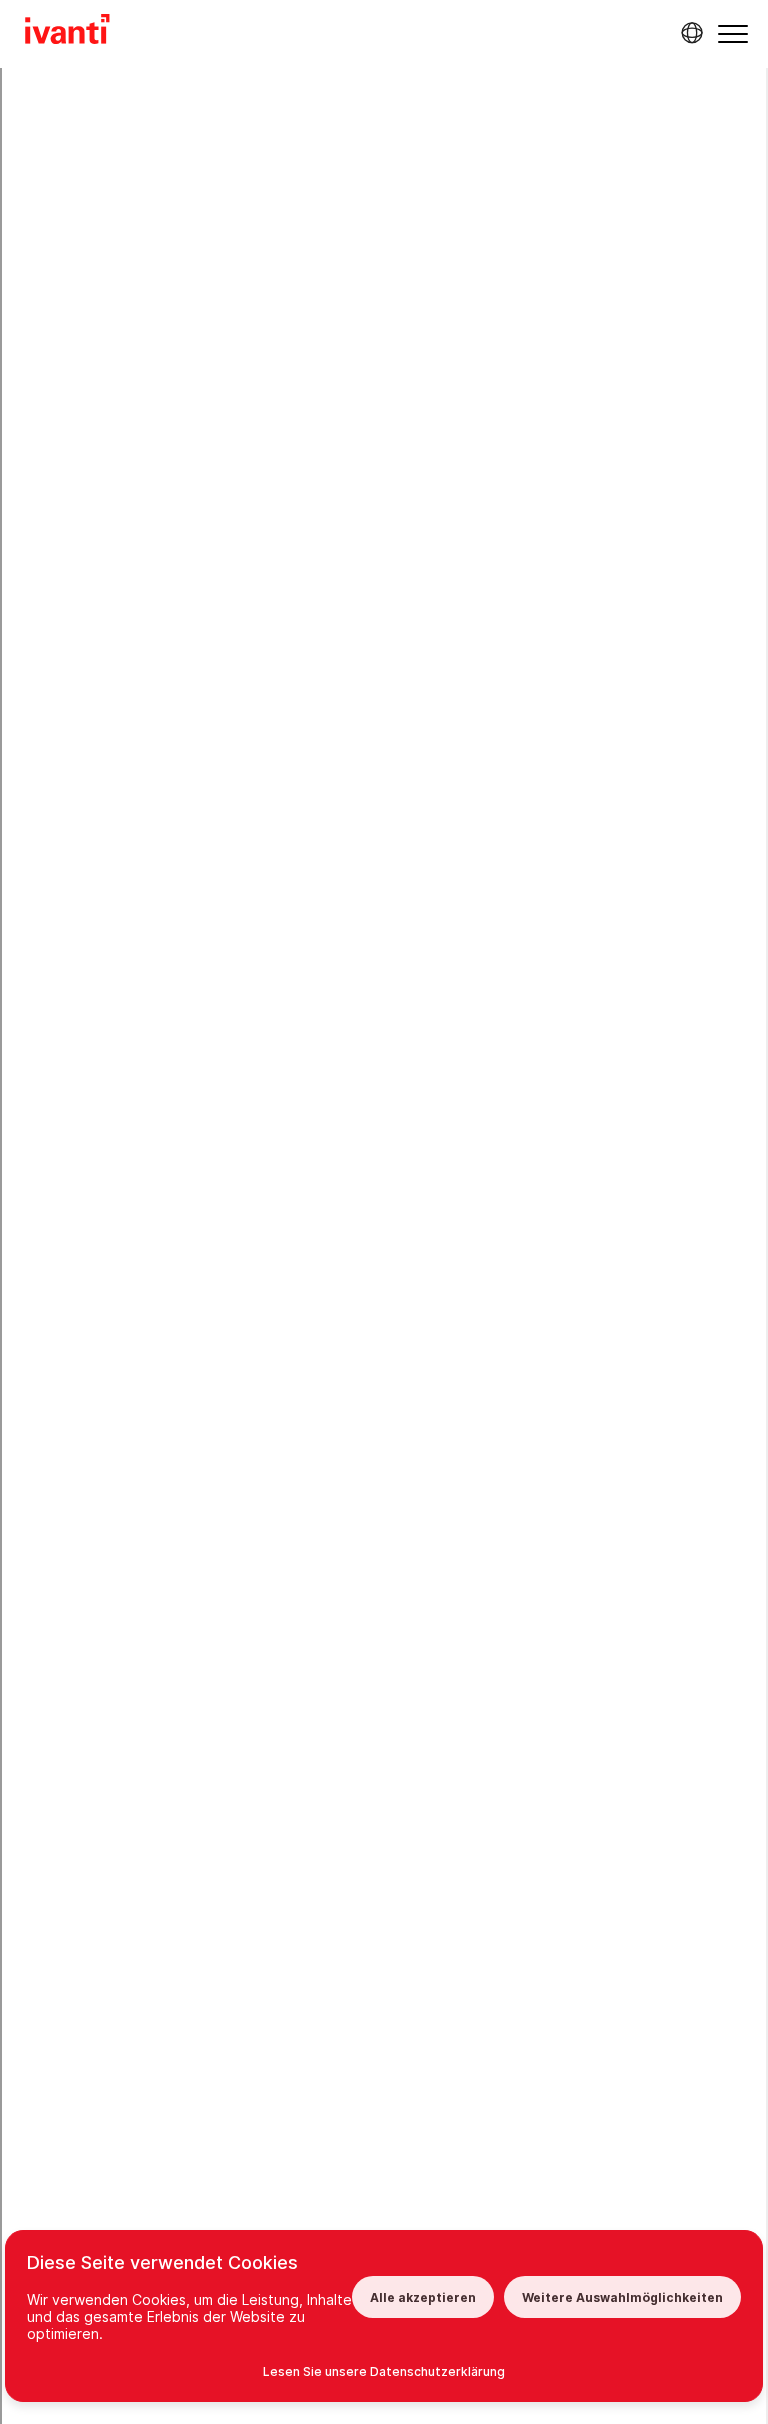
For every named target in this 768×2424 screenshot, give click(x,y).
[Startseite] (67, 32)
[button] (733, 33)
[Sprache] (689, 33)
